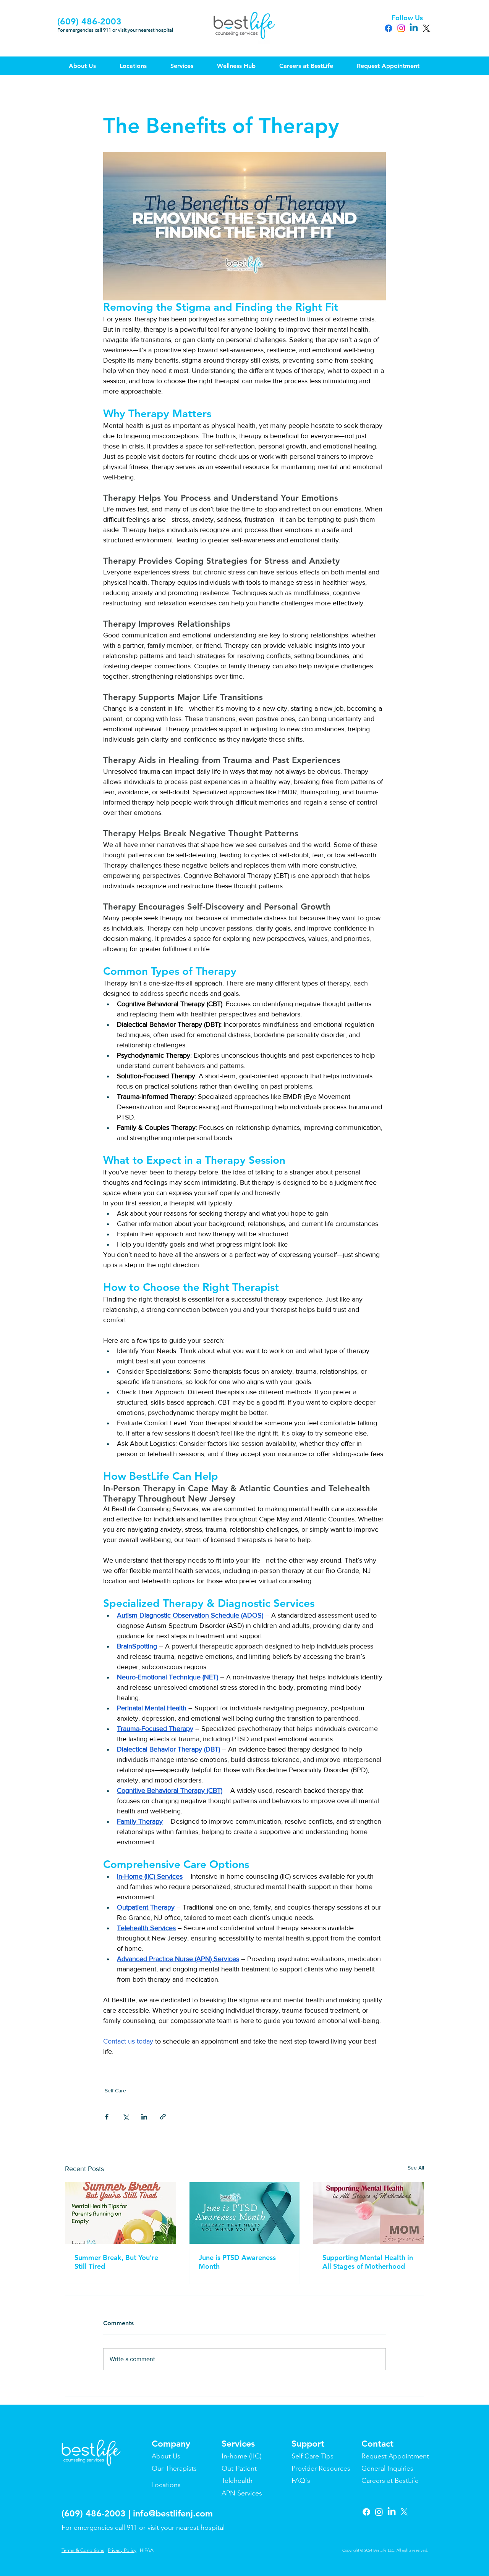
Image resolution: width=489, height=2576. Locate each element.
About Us (166, 2456)
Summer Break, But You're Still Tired (116, 2262)
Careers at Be (382, 2481)
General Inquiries (387, 2468)
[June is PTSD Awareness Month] (245, 2213)
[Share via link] (163, 2117)
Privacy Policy (122, 2550)
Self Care (115, 2090)
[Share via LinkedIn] (144, 2117)
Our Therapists (174, 2468)
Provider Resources (321, 2468)
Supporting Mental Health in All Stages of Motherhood (368, 2262)
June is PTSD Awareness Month (237, 2262)
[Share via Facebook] (107, 2117)
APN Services (242, 2493)
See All (416, 2168)
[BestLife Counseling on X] (404, 2512)
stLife (411, 2481)
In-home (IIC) (242, 2456)
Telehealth (237, 2481)
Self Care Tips (313, 2456)
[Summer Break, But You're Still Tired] (121, 2213)
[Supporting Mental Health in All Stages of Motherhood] (368, 2213)
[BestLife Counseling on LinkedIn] (392, 2512)
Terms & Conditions (83, 2550)
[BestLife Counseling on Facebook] (366, 2512)
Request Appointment (395, 2456)
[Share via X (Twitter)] (125, 2117)
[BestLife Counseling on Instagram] (379, 2512)
